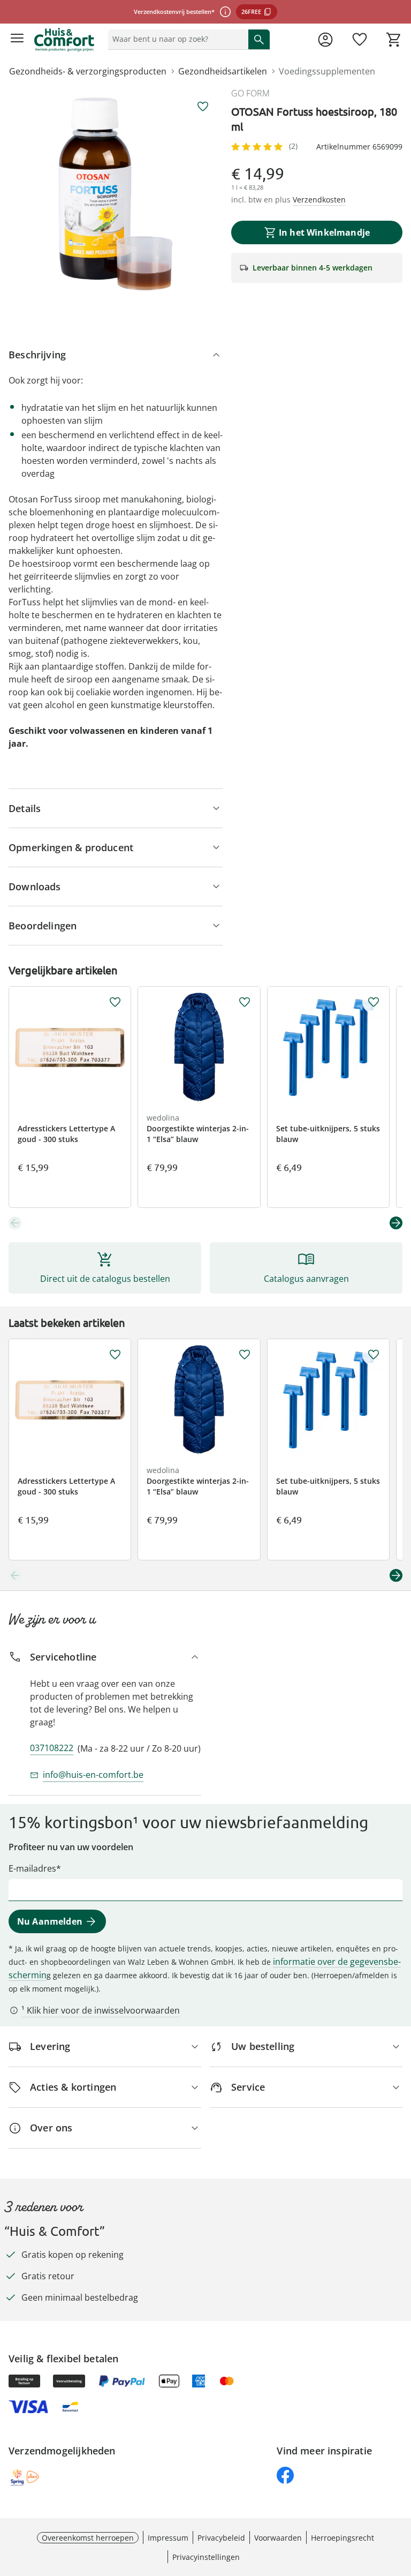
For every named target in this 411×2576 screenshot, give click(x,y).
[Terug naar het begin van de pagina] (400, 2501)
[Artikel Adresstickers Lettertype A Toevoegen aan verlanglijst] (115, 1002)
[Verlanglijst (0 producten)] (360, 40)
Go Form (250, 93)
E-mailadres (32, 1868)
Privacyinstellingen (206, 2557)
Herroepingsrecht (342, 2538)
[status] (176, 39)
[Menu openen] (17, 40)
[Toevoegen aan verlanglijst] (203, 107)
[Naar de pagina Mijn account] (325, 40)
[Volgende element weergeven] (396, 1223)
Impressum (168, 2538)
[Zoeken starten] (259, 39)
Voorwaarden (278, 2538)
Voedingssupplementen (327, 71)
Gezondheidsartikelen (223, 71)
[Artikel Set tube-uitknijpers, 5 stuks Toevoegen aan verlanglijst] (374, 1002)
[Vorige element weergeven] (15, 1223)
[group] (116, 194)
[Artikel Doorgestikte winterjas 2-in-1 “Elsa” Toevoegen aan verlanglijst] (245, 1002)
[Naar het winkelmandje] (394, 40)
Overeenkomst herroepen (88, 2538)
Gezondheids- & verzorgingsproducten (88, 71)
